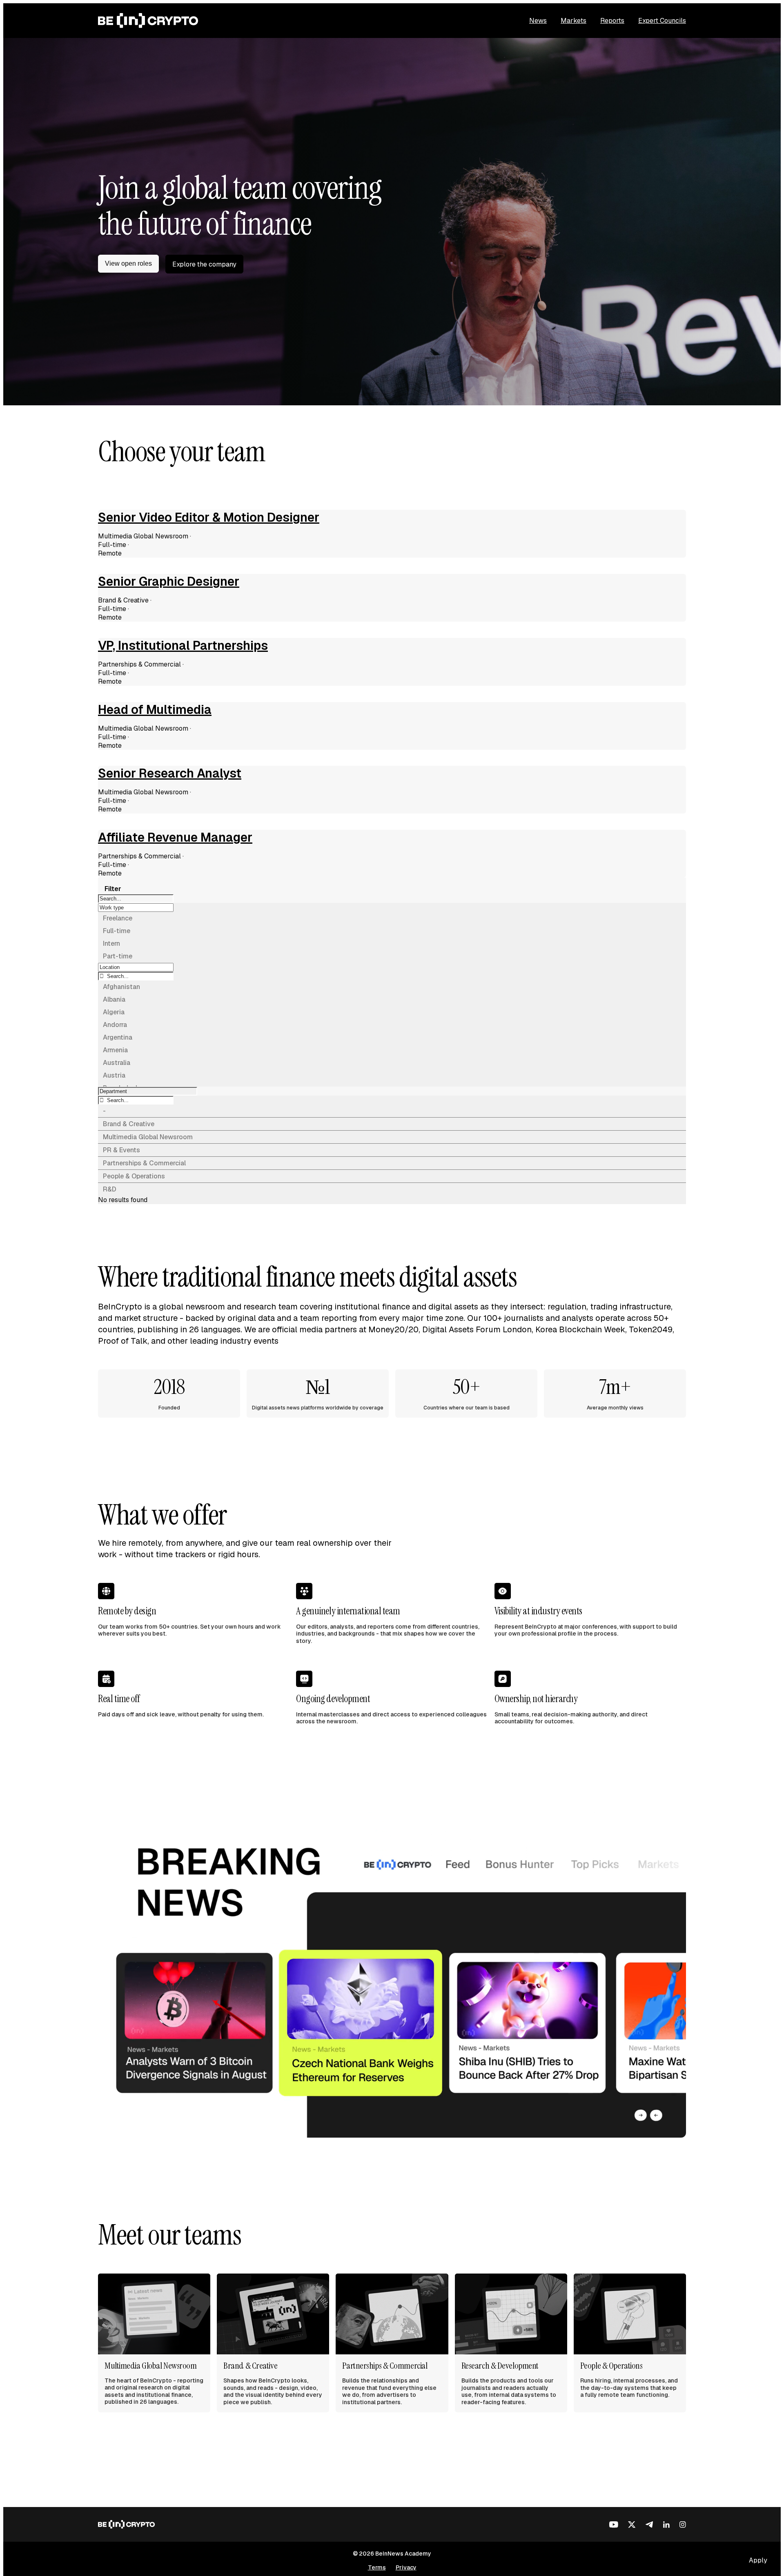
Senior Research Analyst (170, 773)
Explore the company (204, 264)
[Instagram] (683, 2525)
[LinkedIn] (666, 2525)
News (538, 21)
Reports (612, 21)
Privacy (406, 2567)
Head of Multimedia (155, 710)
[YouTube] (614, 2525)
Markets (574, 21)
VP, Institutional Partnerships (183, 646)
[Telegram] (649, 2525)
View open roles (128, 263)
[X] (632, 2525)
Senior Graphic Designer (169, 582)
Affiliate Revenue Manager (175, 838)
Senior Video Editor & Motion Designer (209, 518)
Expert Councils (662, 21)
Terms (377, 2567)
